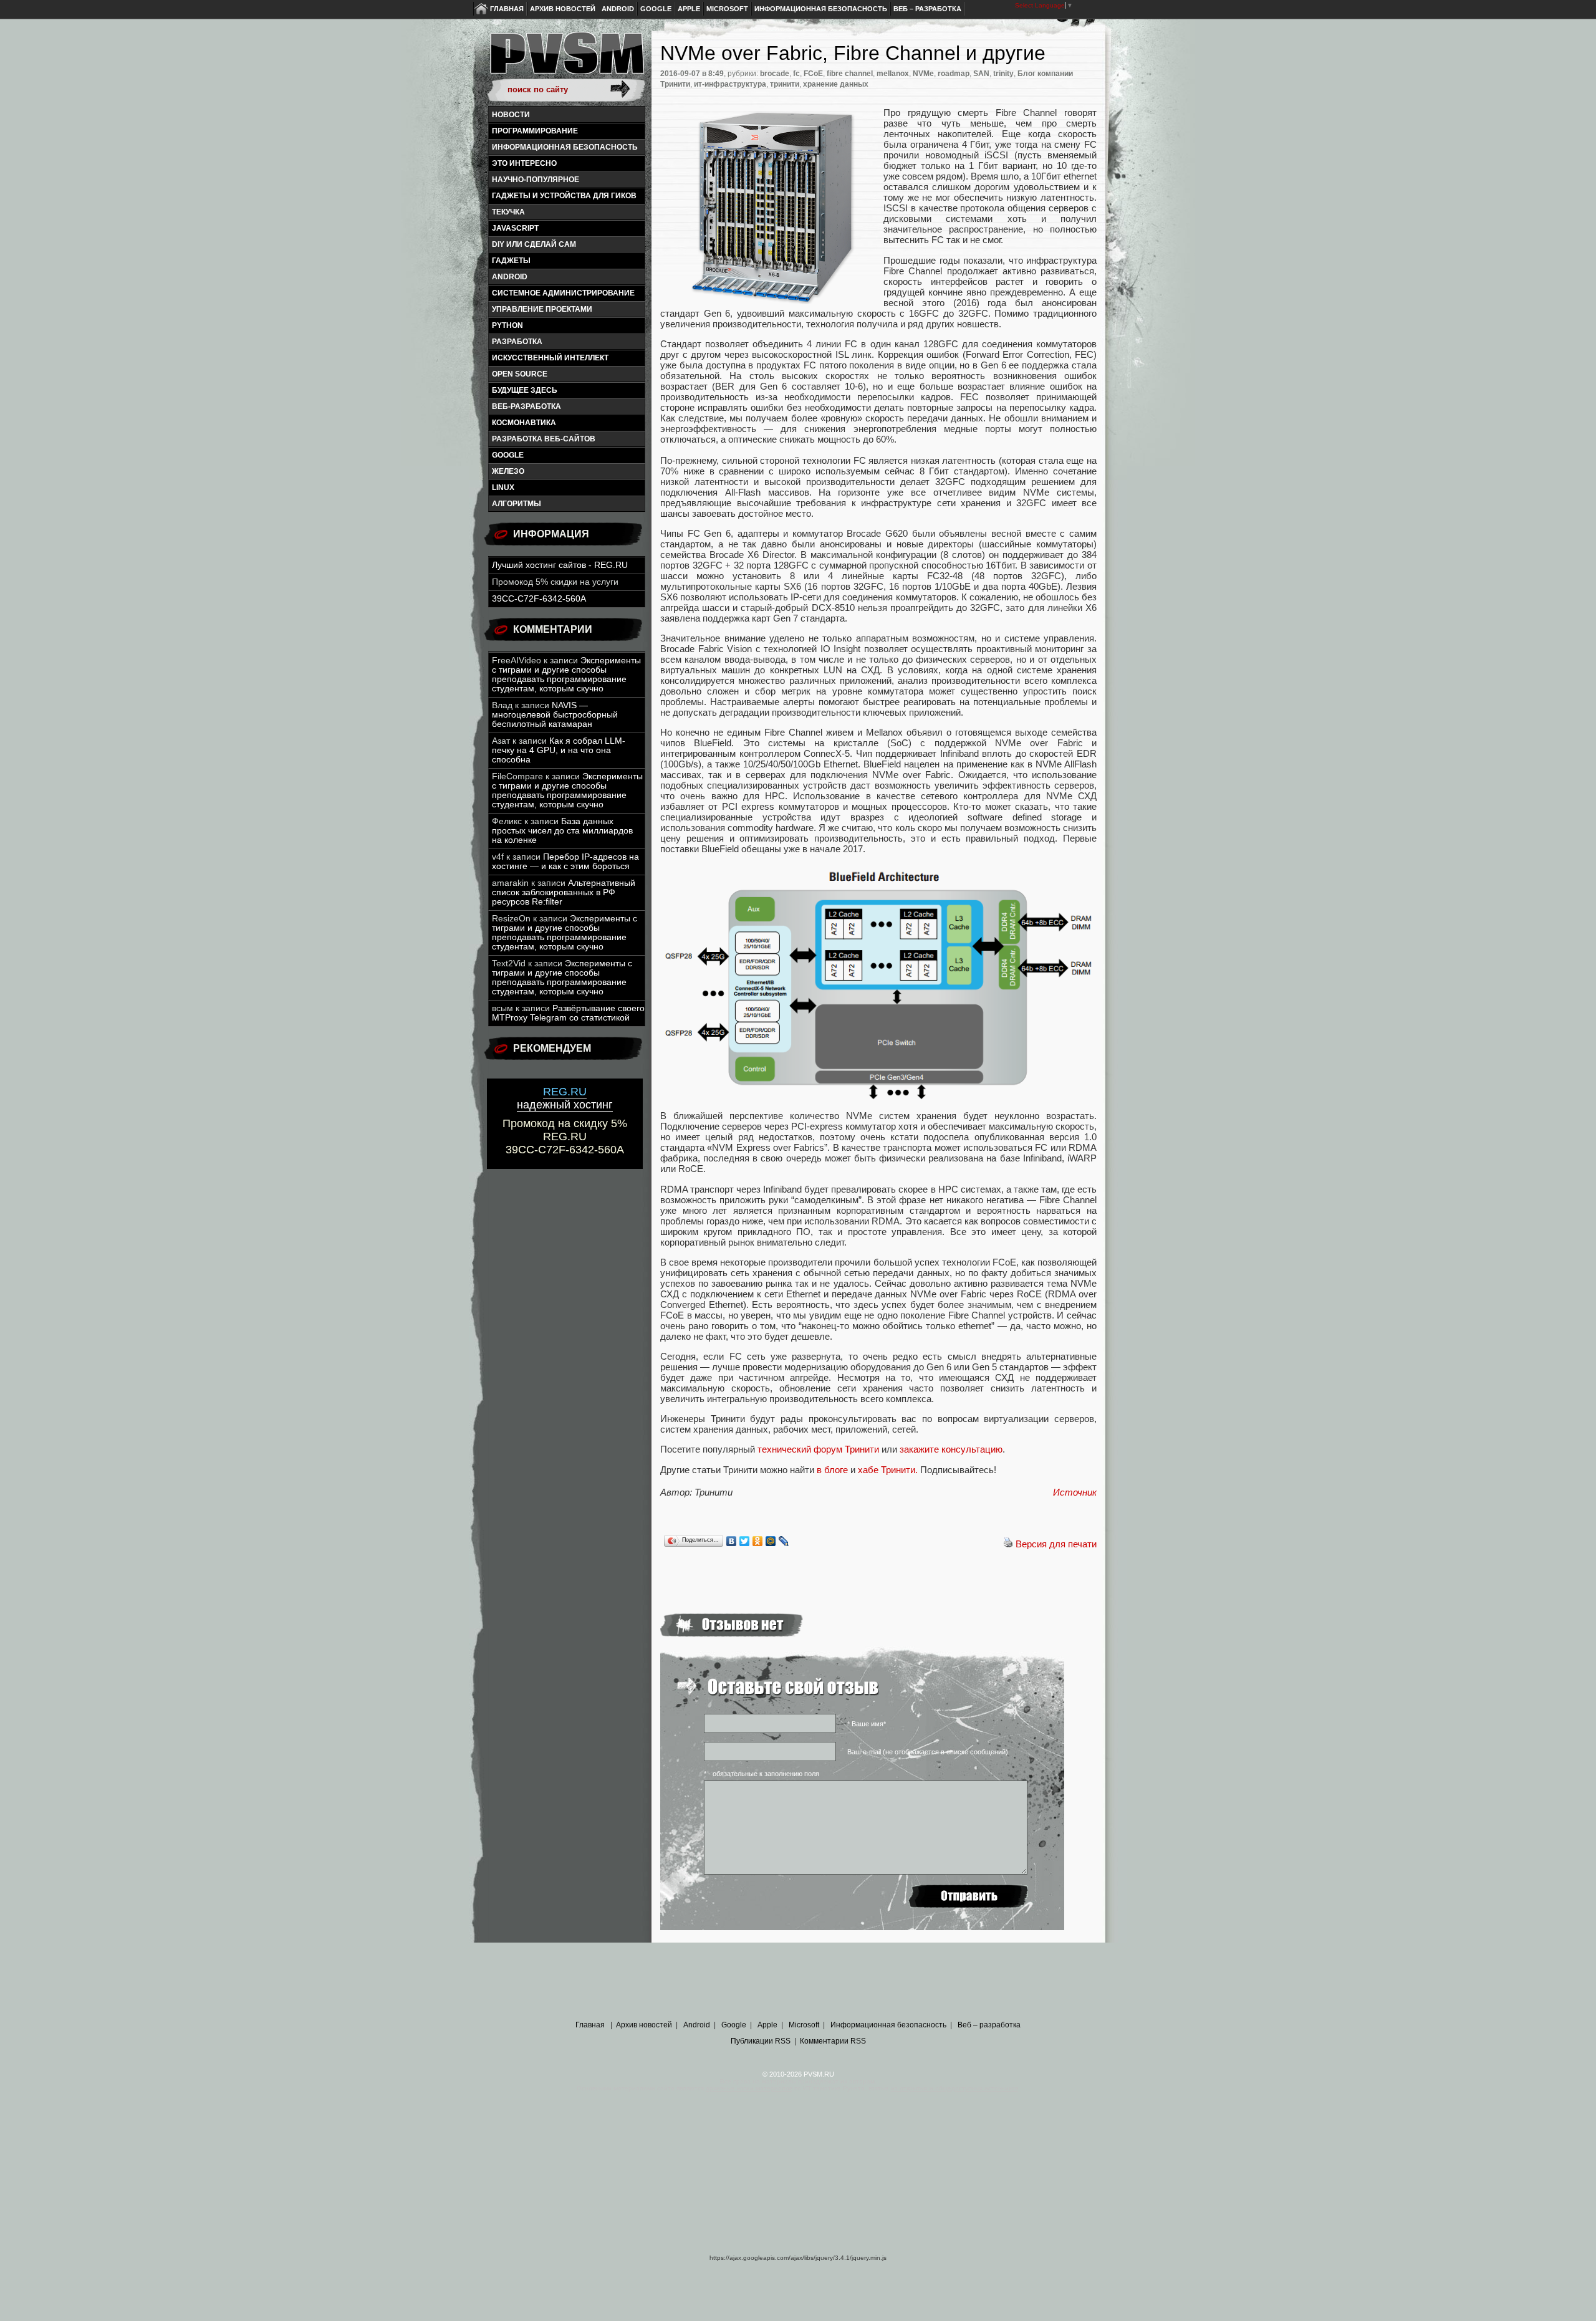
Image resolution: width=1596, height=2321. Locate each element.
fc (796, 74)
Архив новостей (563, 9)
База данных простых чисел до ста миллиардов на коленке (562, 831)
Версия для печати (1056, 1544)
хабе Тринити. (888, 1470)
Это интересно (524, 163)
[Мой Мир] (771, 1541)
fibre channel (850, 74)
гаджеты (511, 261)
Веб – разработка (927, 9)
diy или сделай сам (534, 244)
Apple (689, 9)
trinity (1003, 74)
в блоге (832, 1470)
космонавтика (524, 423)
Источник (1075, 1492)
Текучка (508, 212)
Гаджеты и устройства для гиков (564, 196)
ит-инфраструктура (730, 84)
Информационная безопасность (821, 9)
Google (656, 9)
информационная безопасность (565, 147)
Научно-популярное (536, 180)
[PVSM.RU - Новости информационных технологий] (566, 59)
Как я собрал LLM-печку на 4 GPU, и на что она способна (559, 750)
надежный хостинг (565, 1098)
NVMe (923, 74)
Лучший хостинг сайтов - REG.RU (560, 565)
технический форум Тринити (818, 1449)
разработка (517, 342)
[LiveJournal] (784, 1541)
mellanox (893, 74)
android (510, 277)
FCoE (813, 74)
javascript (515, 228)
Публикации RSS (761, 2041)
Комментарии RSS (833, 2041)
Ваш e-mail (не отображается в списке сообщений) (928, 1752)
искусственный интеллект (550, 358)
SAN (981, 74)
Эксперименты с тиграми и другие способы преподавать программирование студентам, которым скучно (566, 675)
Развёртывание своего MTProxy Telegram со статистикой (568, 1013)
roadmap (954, 74)
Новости (511, 115)
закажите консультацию (951, 1449)
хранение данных (836, 84)
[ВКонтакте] (732, 1541)
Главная (507, 9)
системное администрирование (563, 293)
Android (618, 9)
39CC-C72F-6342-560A (539, 599)
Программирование (535, 131)
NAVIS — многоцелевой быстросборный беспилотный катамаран (555, 715)
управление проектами (542, 309)
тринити (785, 84)
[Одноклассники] (758, 1541)
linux (503, 488)
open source (520, 374)
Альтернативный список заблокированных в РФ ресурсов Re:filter (564, 892)
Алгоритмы (517, 504)
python (507, 325)
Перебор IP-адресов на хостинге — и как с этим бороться (565, 862)
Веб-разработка (526, 406)
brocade (775, 74)
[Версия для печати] (1008, 1544)
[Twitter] (745, 1541)
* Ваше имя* (867, 1724)
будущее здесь (525, 390)
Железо (508, 471)
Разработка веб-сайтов (544, 439)
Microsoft (727, 9)
